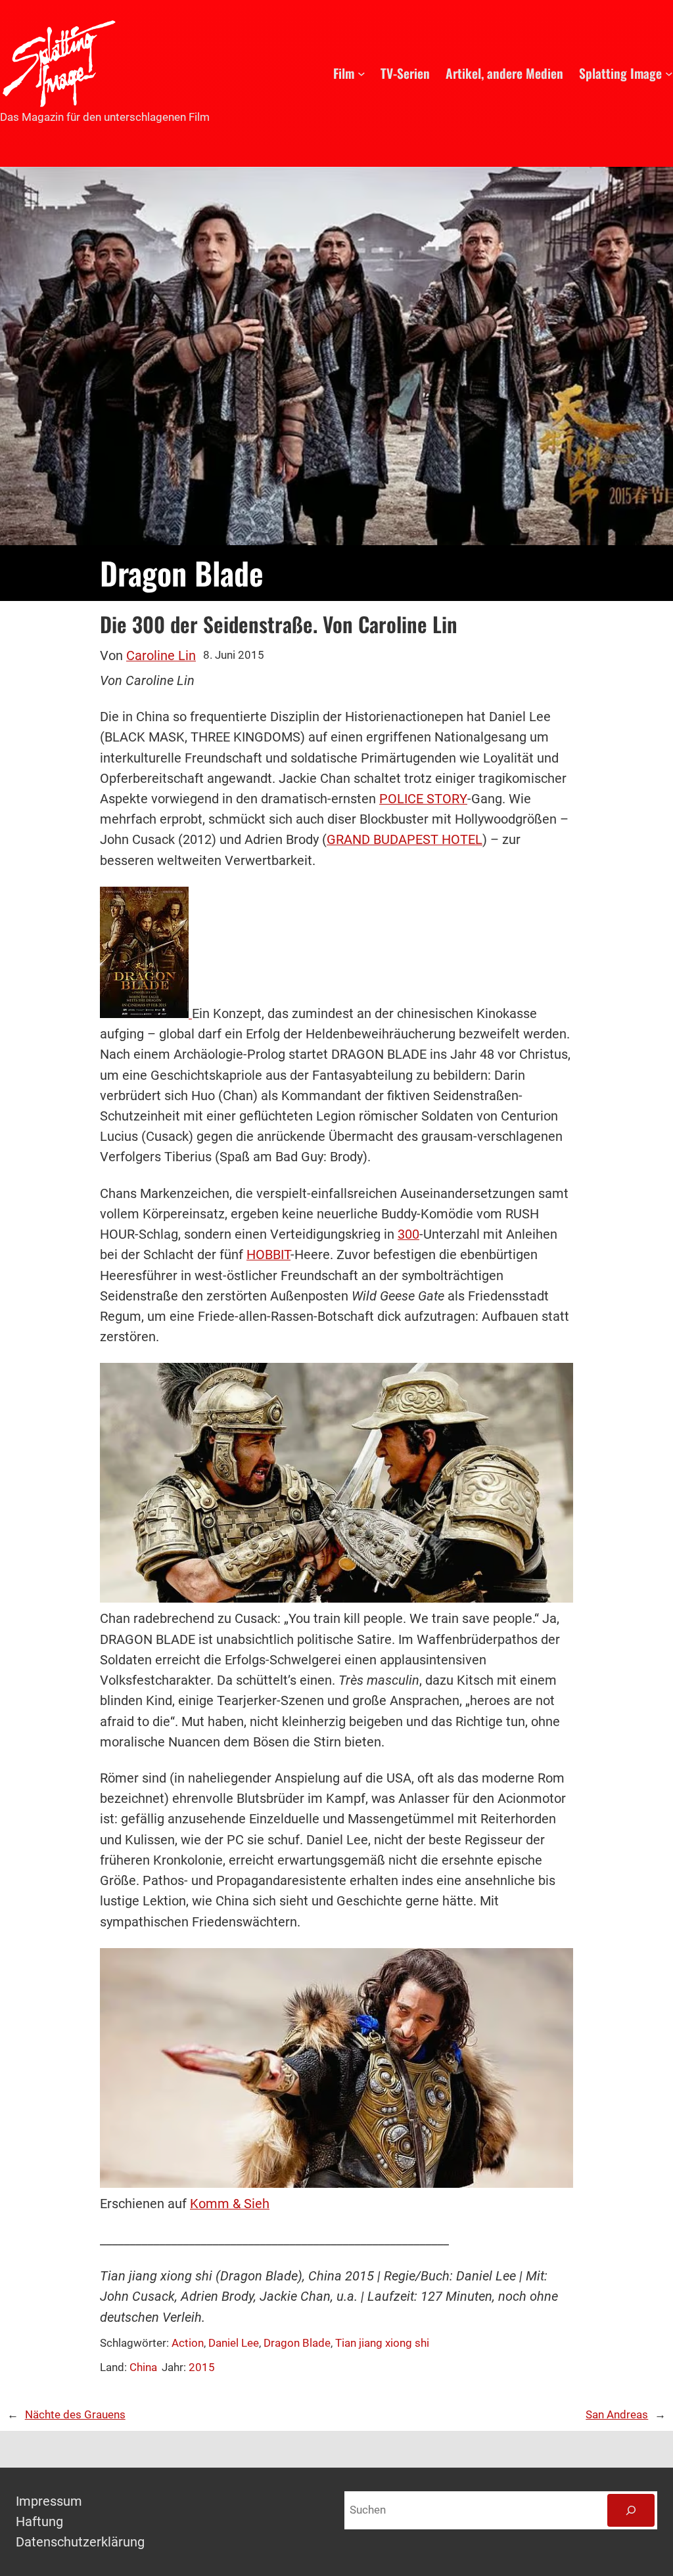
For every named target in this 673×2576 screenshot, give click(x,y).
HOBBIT (268, 1255)
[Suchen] (631, 2510)
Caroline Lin (161, 656)
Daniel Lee (234, 2343)
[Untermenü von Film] (361, 74)
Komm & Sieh (230, 2204)
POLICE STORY (423, 799)
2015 (202, 2367)
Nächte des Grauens (75, 2415)
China (143, 2367)
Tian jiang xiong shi (382, 2343)
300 (408, 1234)
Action (188, 2343)
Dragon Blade (297, 2343)
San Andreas (617, 2415)
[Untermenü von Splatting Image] (669, 74)
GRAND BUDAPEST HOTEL (405, 840)
